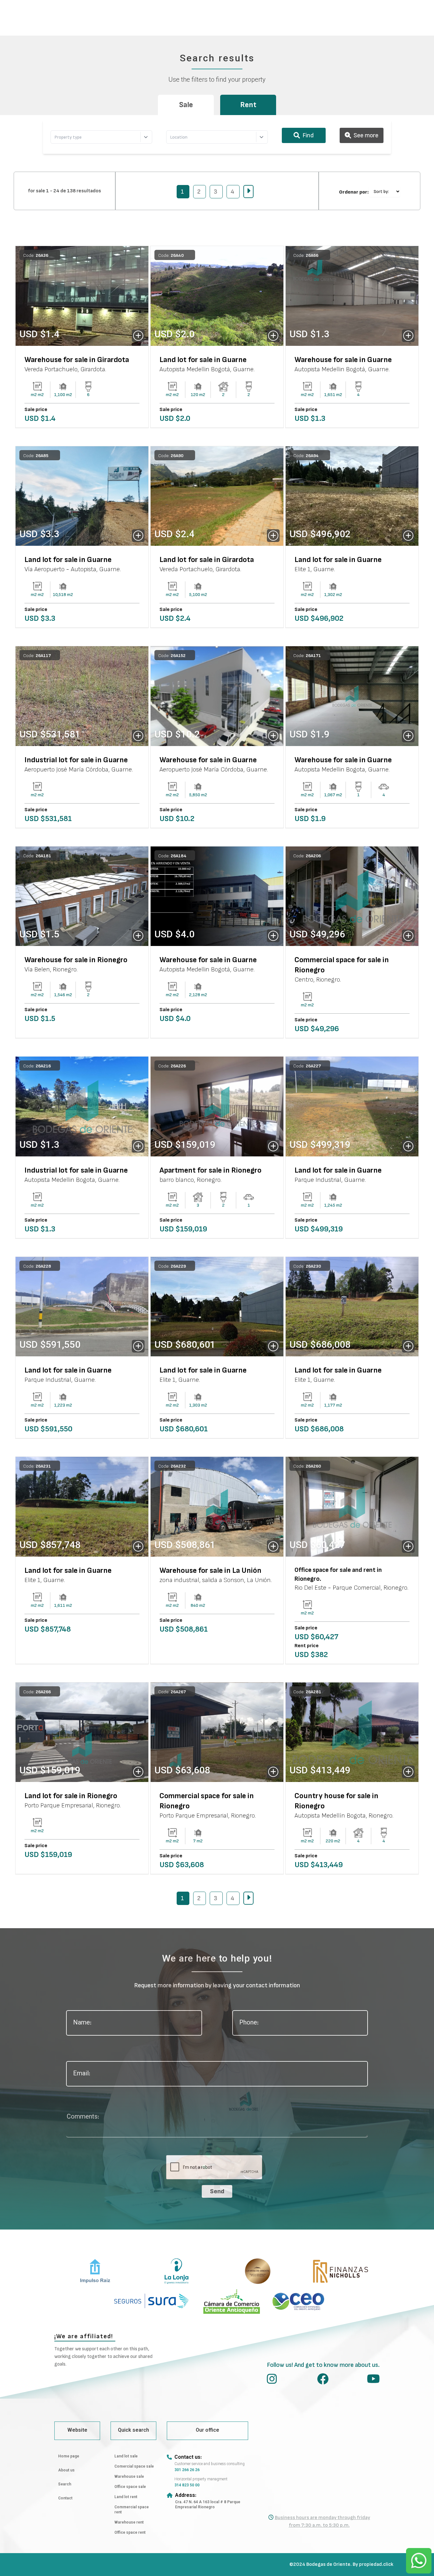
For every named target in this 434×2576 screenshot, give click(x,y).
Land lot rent (126, 2497)
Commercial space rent (132, 2510)
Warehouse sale (129, 2477)
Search (65, 2484)
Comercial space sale (134, 2467)
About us (66, 2470)
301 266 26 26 (187, 2470)
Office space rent (130, 2533)
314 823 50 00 (187, 2485)
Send (217, 2191)
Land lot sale (126, 2456)
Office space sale (130, 2487)
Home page (69, 2456)
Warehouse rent (129, 2523)
